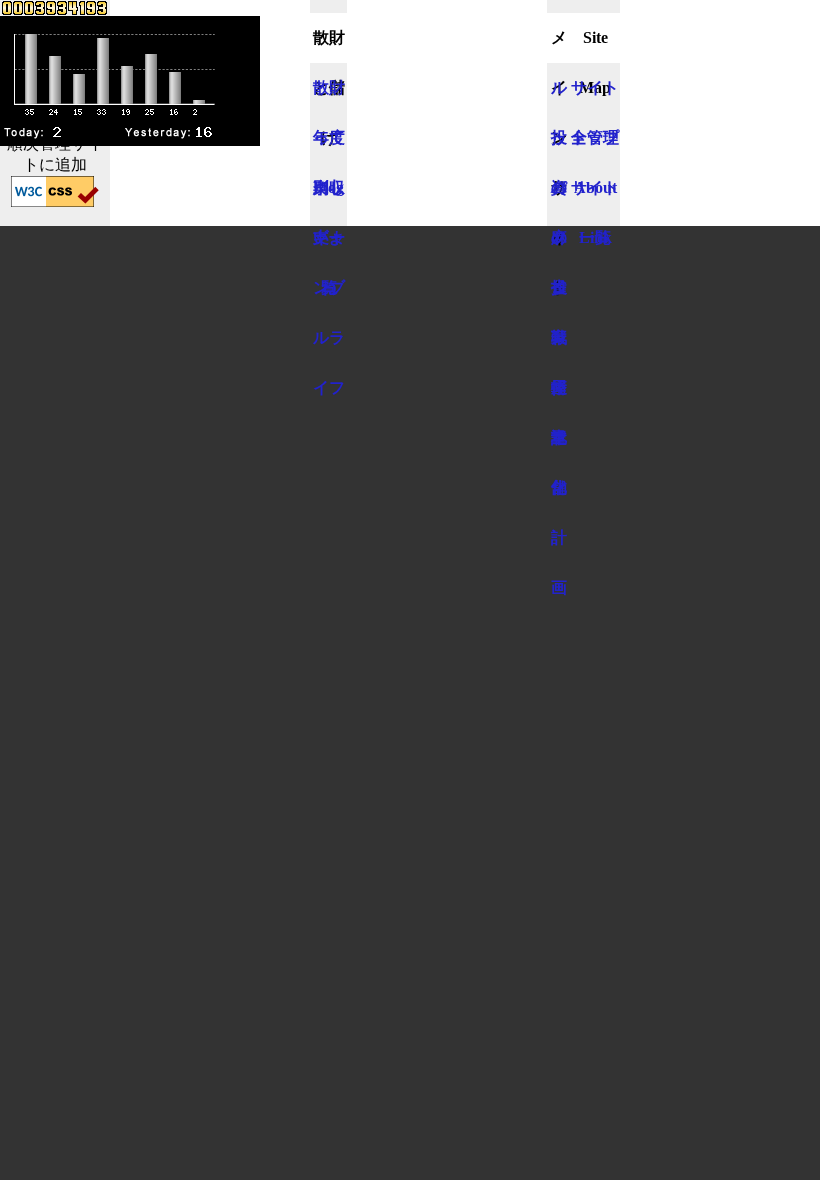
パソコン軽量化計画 (559, 196)
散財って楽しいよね (329, 96)
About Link (595, 196)
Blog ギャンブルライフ (329, 196)
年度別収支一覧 (329, 146)
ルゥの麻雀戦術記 (559, 96)
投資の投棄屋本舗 (559, 146)
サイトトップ (595, 96)
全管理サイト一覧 (595, 146)
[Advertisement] (447, 100)
